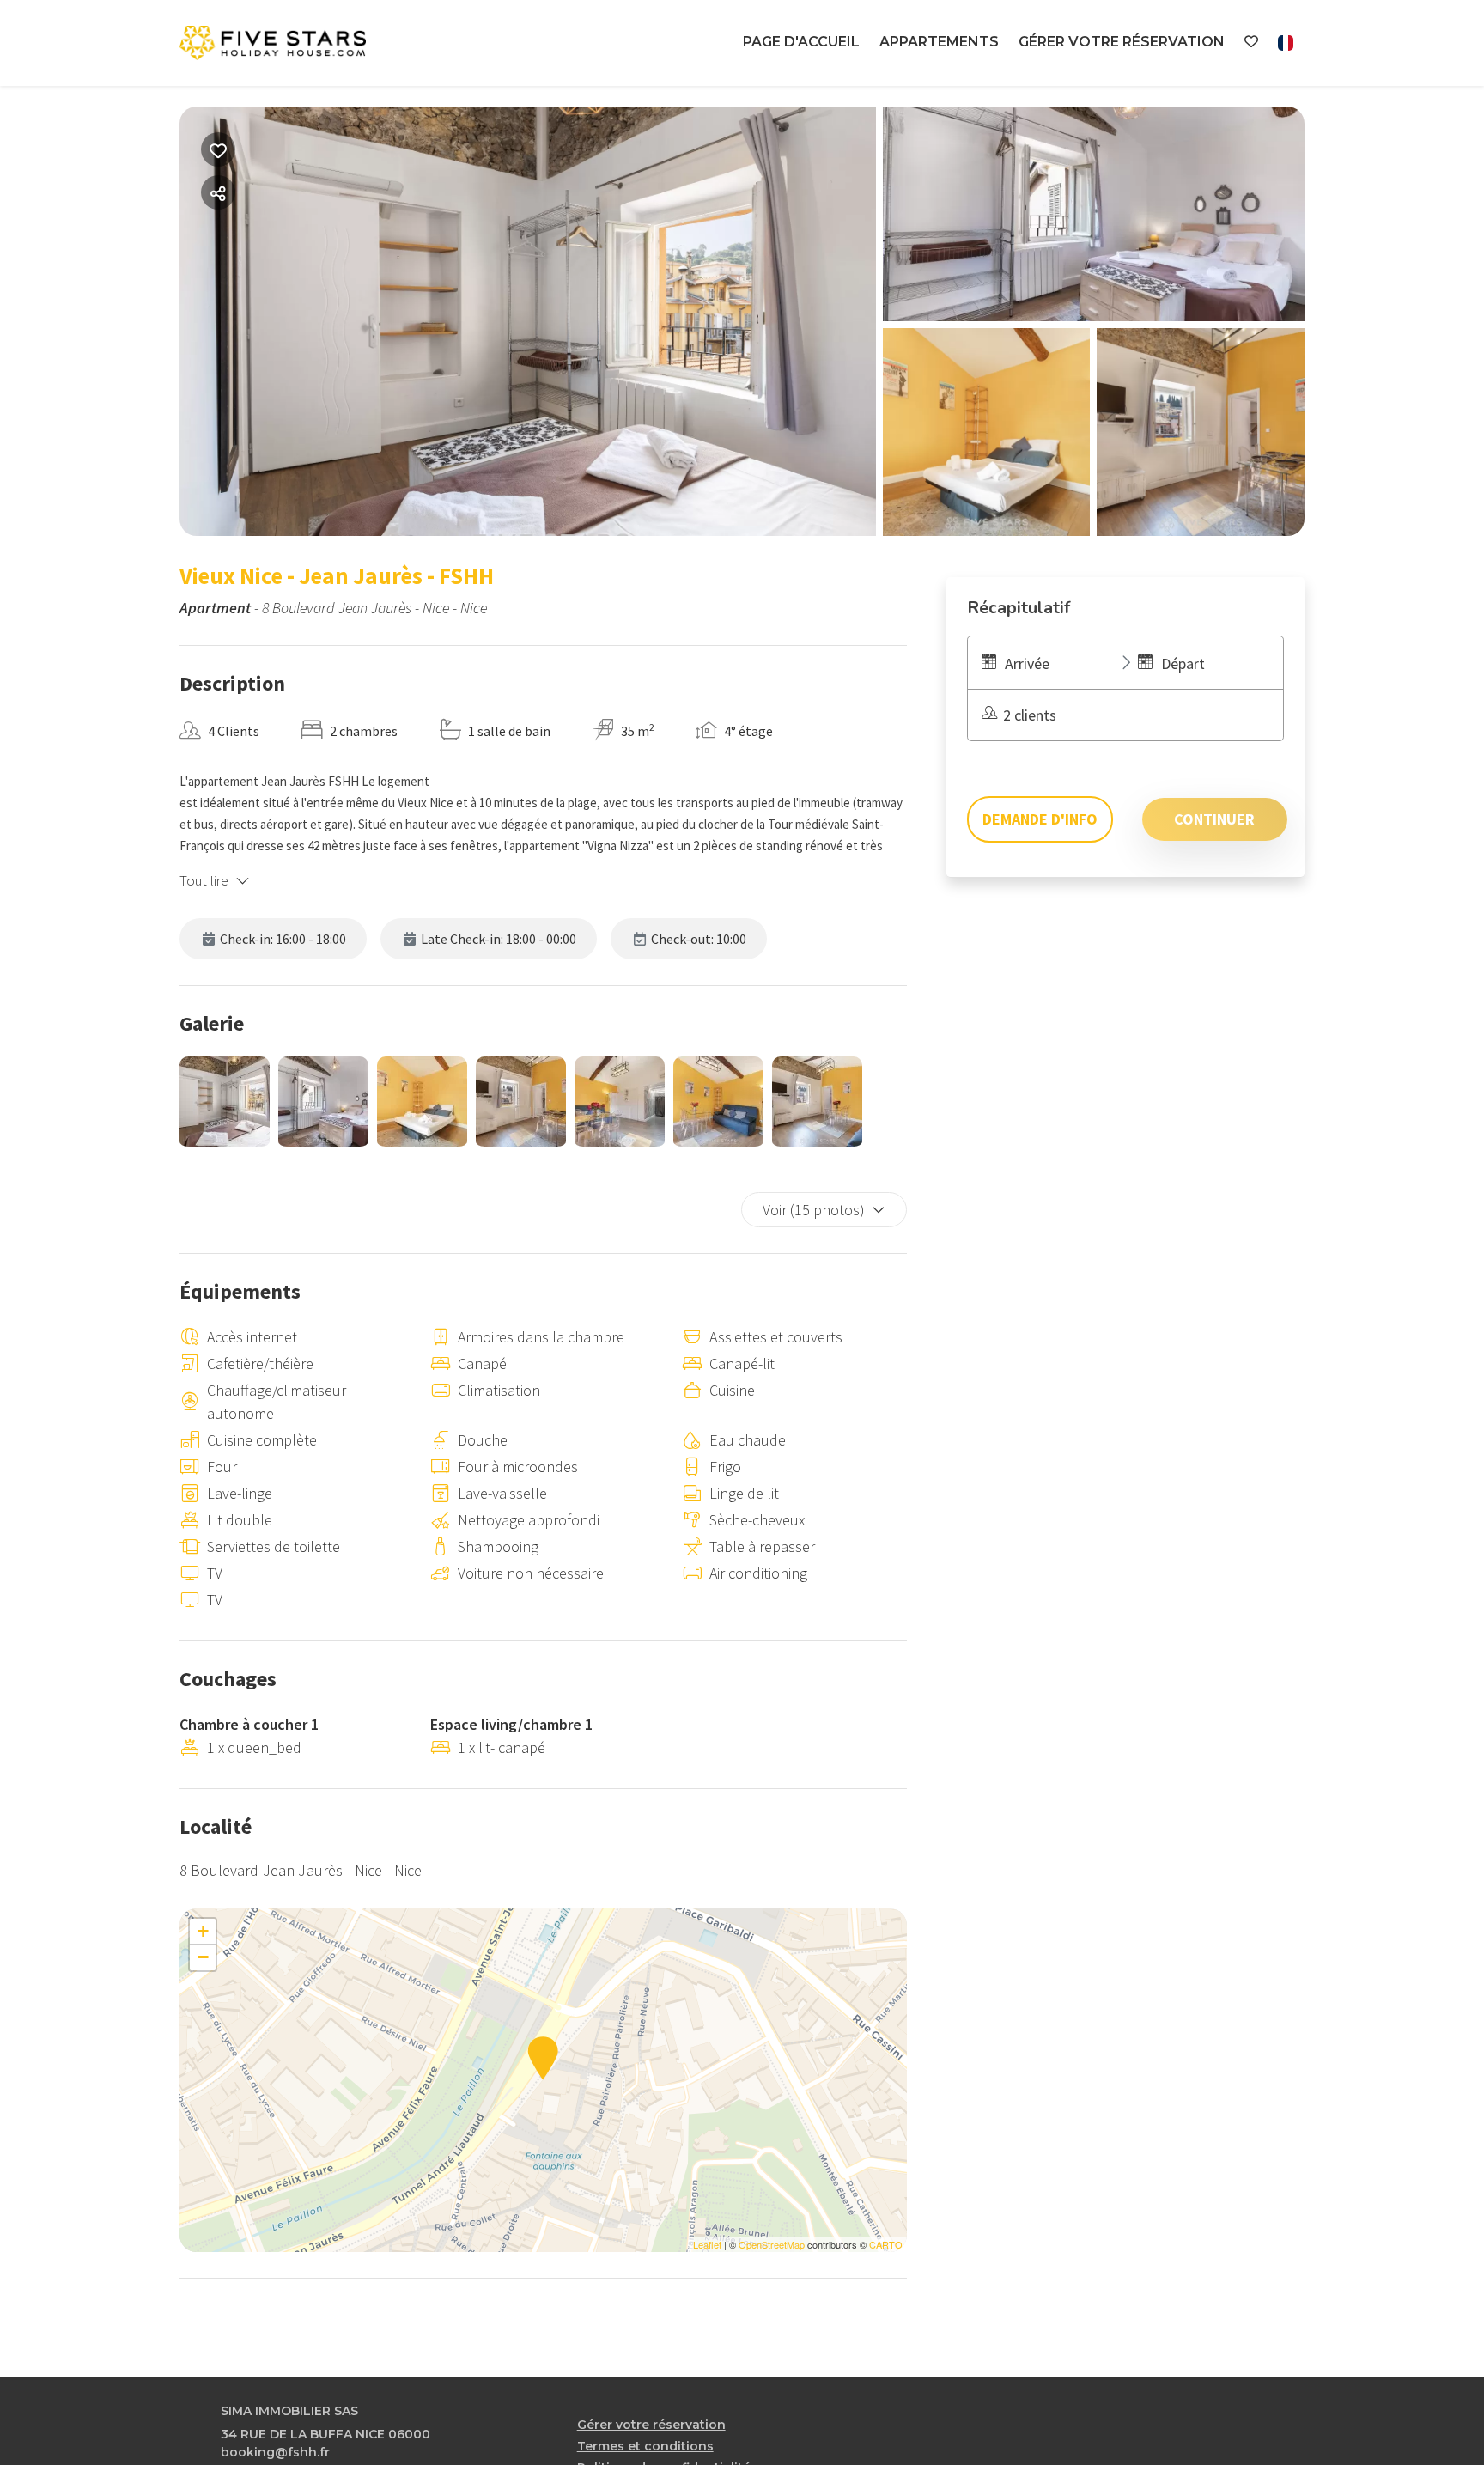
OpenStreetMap (772, 2244)
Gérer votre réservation (1122, 42)
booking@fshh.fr (275, 2452)
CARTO (886, 2244)
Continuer (1214, 819)
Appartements (939, 42)
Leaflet (707, 2244)
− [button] (203, 1957)
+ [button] (203, 1931)
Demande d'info (1040, 819)
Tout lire (204, 880)
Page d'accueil (801, 42)
